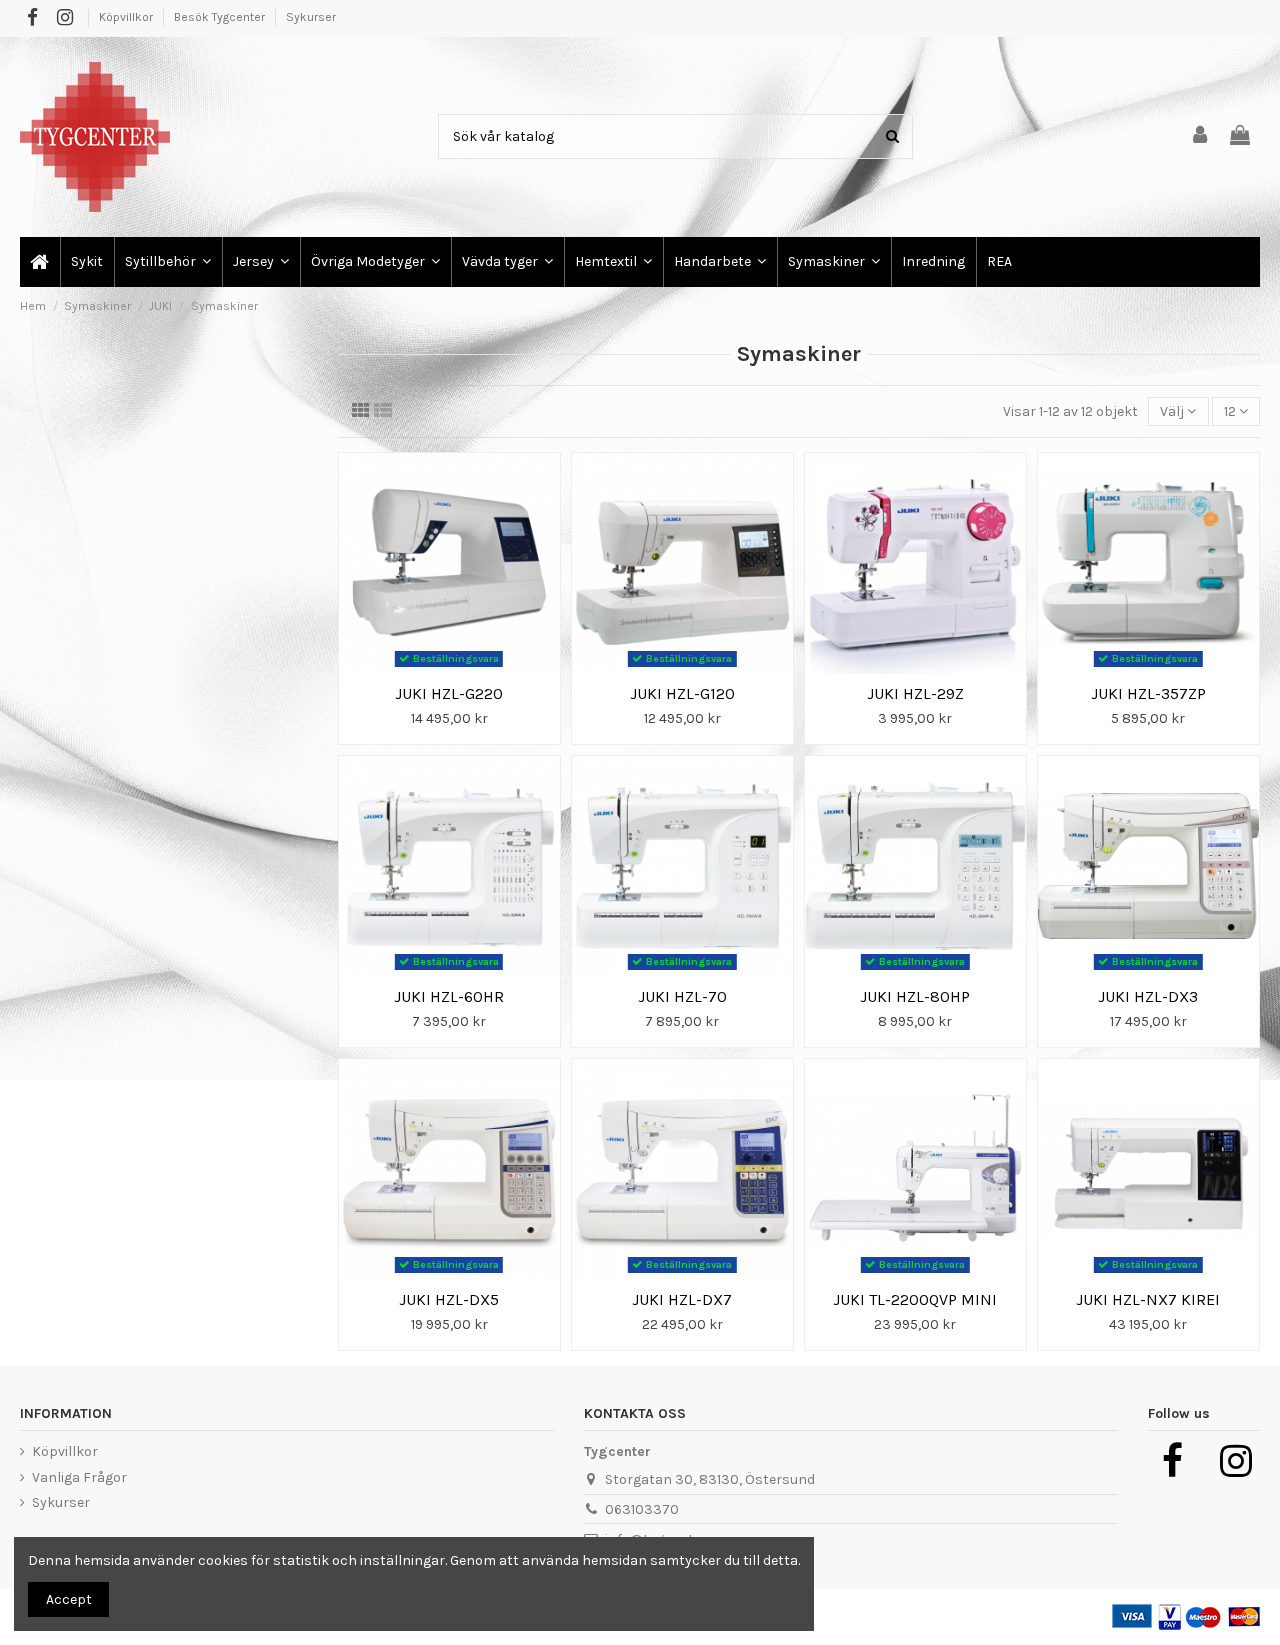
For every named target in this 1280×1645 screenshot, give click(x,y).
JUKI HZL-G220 (449, 693)
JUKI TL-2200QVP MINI (915, 1299)
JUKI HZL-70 (682, 996)
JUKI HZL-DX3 (1148, 996)
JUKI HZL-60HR (449, 996)
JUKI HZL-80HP (915, 996)
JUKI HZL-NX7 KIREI (1148, 1299)
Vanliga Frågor (79, 1477)
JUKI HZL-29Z (915, 693)
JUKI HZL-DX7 (682, 1299)
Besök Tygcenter (221, 17)
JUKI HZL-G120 (682, 693)
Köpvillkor (127, 17)
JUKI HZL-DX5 (449, 1299)
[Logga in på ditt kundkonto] (1201, 136)
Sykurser (311, 17)
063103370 (642, 1509)
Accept (69, 1599)
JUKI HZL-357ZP (1148, 693)
